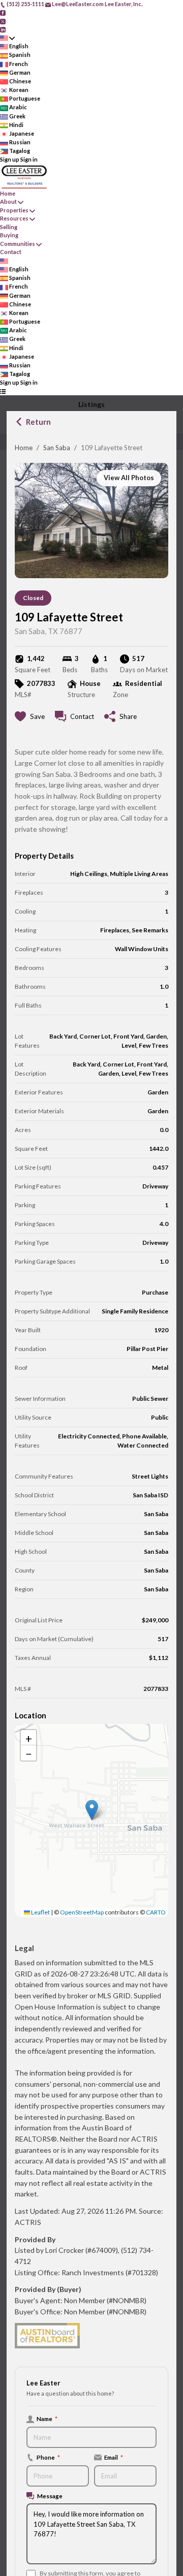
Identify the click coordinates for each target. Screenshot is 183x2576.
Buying (9, 235)
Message (50, 2496)
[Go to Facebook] (3, 12)
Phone (48, 2457)
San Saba (57, 448)
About (8, 201)
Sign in (29, 159)
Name (47, 2418)
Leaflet (40, 1912)
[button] (92, 1810)
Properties (14, 210)
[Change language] (7, 38)
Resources (14, 218)
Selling (9, 227)
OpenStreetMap (82, 1912)
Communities (18, 244)
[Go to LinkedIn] (3, 29)
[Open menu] (3, 391)
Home (24, 448)
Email (114, 2457)
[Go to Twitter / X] (3, 21)
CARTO (156, 1912)
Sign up (10, 159)
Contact (11, 252)
